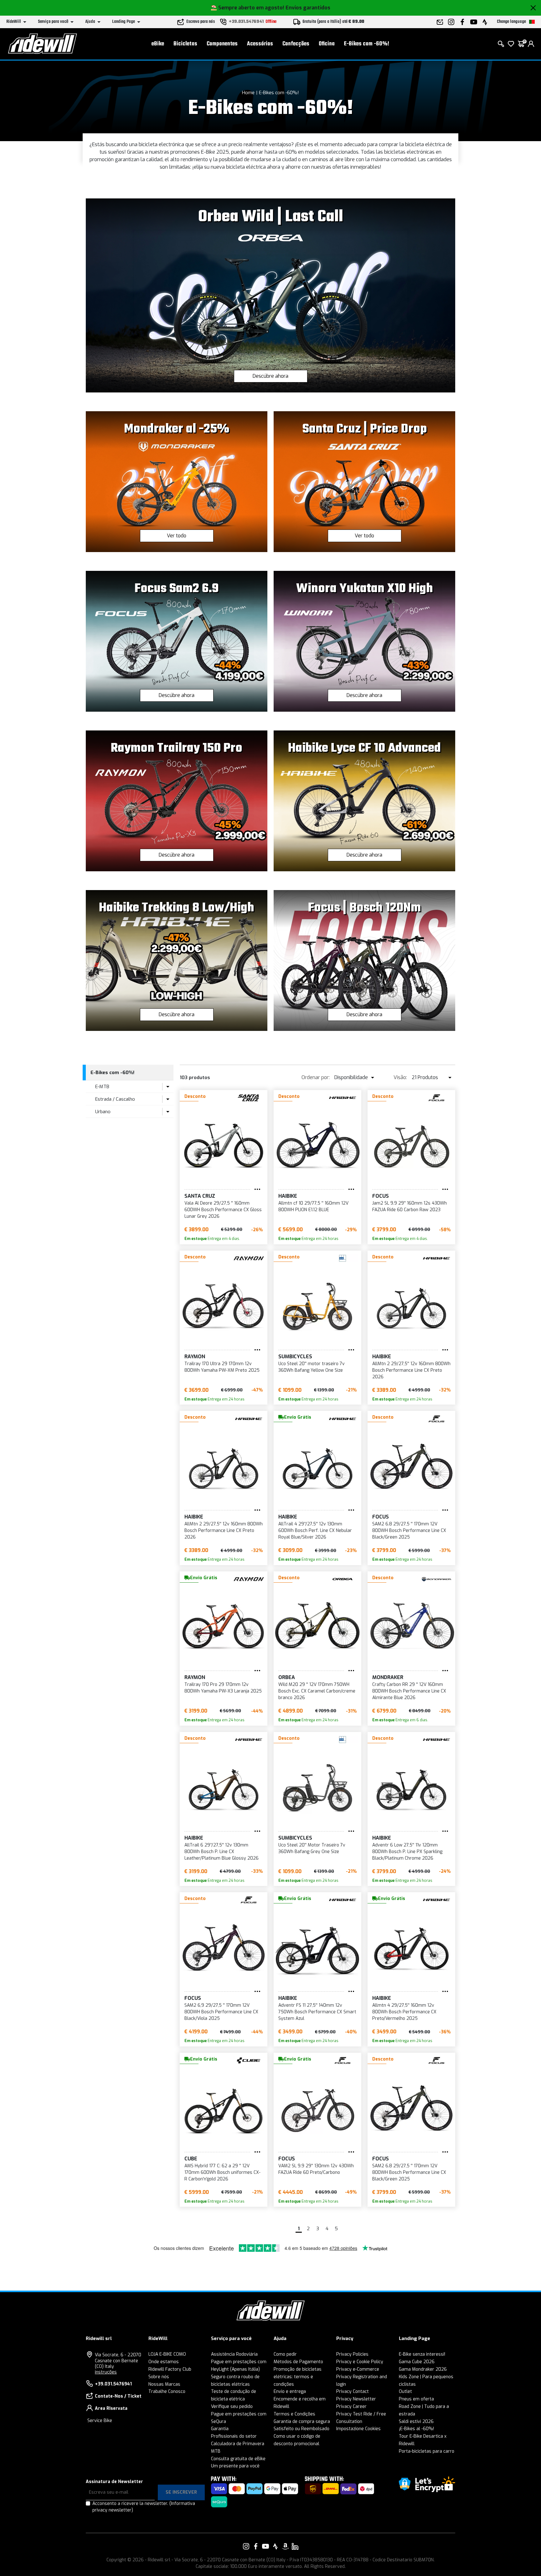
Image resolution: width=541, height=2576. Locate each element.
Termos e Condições (294, 2414)
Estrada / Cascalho (115, 1099)
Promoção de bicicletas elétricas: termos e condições (298, 2377)
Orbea (287, 1677)
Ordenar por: (316, 1077)
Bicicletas (185, 44)
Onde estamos (164, 2362)
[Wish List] (511, 44)
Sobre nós (159, 2377)
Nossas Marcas (164, 2384)
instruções (106, 2372)
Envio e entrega (290, 2392)
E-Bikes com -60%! (367, 44)
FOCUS (381, 1196)
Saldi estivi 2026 (416, 2422)
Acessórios (260, 44)
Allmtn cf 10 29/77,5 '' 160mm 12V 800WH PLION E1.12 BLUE (313, 1206)
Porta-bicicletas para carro (427, 2451)
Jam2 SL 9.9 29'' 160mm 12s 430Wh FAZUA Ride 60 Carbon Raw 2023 (410, 1206)
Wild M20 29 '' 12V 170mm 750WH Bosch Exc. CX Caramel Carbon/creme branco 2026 (317, 1691)
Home (248, 93)
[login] (531, 44)
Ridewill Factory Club (170, 2369)
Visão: (400, 1077)
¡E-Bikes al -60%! (416, 2429)
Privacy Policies (352, 2354)
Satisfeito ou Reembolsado (301, 2429)
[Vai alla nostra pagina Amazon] (285, 2546)
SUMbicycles (295, 1357)
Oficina (327, 44)
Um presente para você (235, 2466)
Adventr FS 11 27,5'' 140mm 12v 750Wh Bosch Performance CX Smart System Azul (317, 2012)
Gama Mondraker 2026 (423, 2369)
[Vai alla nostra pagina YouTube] (265, 2546)
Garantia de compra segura (302, 2422)
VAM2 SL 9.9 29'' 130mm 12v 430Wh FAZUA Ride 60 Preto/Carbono (316, 2169)
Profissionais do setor (234, 2436)
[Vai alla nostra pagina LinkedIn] (295, 2546)
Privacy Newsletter (356, 2399)
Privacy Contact (353, 2392)
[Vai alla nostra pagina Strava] (276, 2546)
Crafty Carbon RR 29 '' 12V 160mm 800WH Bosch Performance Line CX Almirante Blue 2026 (409, 1691)
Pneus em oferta (416, 2399)
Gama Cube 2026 (417, 2362)
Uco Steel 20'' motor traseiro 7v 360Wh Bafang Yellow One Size (312, 1367)
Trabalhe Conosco (167, 2392)
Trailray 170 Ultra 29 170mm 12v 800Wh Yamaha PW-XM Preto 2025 (222, 1367)
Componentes (222, 44)
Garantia (220, 2429)
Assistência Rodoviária (234, 2354)
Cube (191, 2159)
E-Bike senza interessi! (422, 2354)
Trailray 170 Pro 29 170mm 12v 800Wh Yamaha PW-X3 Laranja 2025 (223, 1688)
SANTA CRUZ (200, 1196)
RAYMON (195, 1357)
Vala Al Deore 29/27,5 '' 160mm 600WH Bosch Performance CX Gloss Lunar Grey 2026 (223, 1210)
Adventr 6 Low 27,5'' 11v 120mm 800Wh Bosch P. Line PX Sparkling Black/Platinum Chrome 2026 (407, 1852)
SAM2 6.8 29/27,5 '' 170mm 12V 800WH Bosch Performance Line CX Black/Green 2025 (409, 1531)
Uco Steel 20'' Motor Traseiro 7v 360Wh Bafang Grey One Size (312, 1848)
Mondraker (388, 1677)
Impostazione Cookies (358, 2429)
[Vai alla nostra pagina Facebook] (256, 2546)
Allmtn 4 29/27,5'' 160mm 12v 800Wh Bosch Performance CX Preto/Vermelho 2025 (404, 2012)
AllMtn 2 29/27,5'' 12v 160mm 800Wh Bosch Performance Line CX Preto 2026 (411, 1370)
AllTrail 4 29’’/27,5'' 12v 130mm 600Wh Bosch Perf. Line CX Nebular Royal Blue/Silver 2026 (315, 1531)
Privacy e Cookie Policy (360, 2362)
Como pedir (285, 2354)
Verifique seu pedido (232, 2407)
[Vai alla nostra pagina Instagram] (246, 2546)
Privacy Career (351, 2407)
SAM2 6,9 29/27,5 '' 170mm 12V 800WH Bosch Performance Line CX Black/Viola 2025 (221, 2012)
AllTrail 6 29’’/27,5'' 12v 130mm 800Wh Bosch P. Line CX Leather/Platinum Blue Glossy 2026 (222, 1852)
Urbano (103, 1112)
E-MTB (102, 1087)
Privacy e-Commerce (358, 2369)
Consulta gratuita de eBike (238, 2459)
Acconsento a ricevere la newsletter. (144, 2507)
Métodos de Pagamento (298, 2362)
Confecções (296, 44)
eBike (158, 44)
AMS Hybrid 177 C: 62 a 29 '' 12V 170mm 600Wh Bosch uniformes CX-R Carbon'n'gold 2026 (222, 2172)
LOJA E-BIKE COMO (167, 2354)
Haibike (288, 1196)
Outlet (405, 2392)
